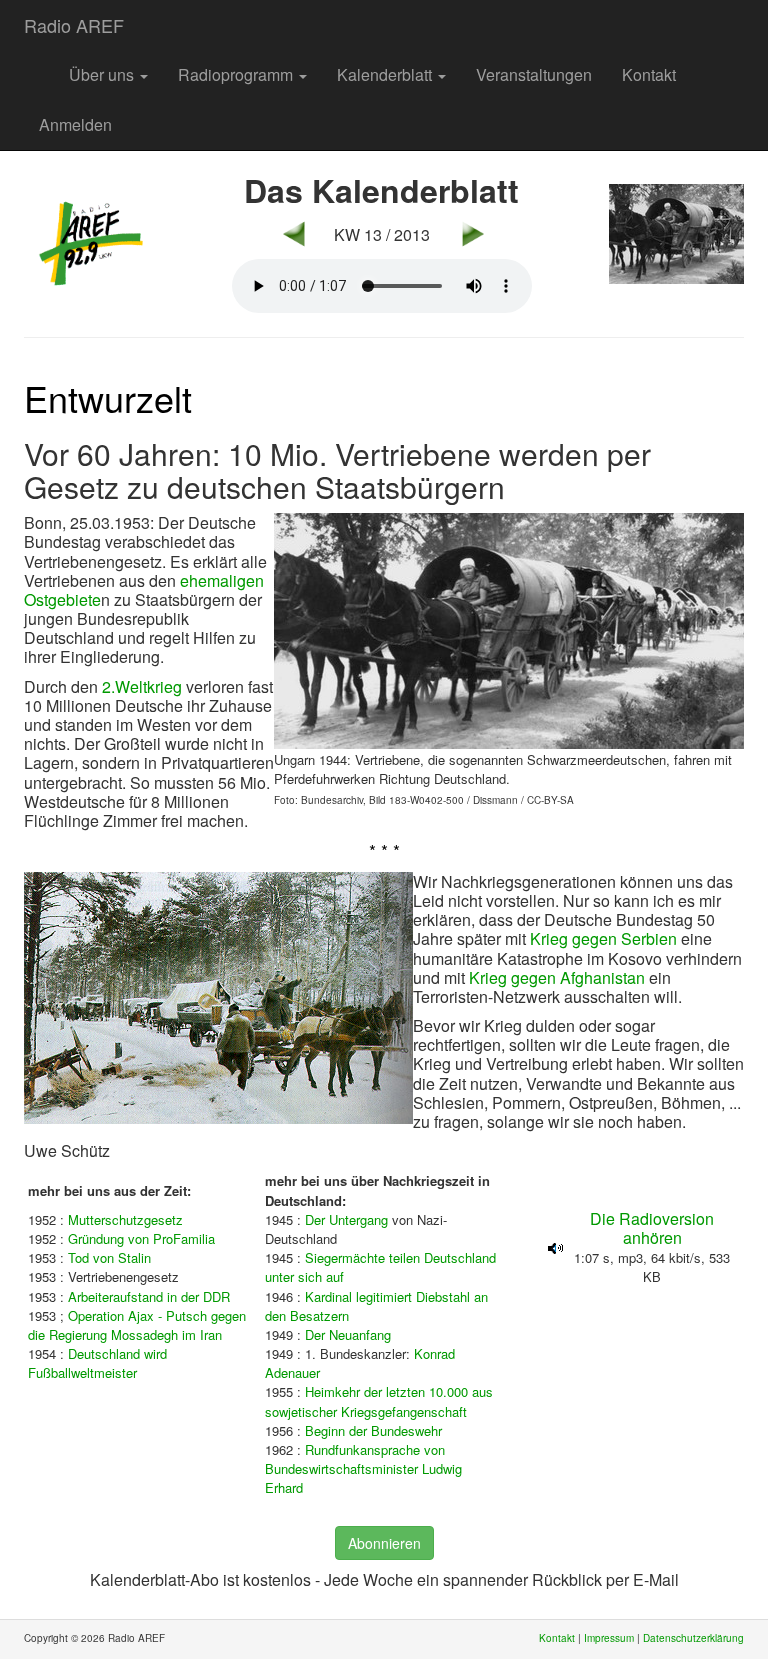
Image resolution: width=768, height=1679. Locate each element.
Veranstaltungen (534, 74)
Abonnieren (384, 1543)
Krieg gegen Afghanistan (557, 977)
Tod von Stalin (109, 1257)
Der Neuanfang (348, 1334)
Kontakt (649, 74)
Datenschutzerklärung (693, 1638)
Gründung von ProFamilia (141, 1238)
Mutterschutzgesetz (125, 1219)
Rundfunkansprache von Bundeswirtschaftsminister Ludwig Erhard (363, 1468)
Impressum (609, 1638)
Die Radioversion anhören (652, 1228)
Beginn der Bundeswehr (373, 1430)
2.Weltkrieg (142, 686)
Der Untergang (346, 1219)
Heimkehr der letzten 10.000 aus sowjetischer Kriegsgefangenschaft (379, 1401)
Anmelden (75, 124)
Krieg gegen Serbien (603, 938)
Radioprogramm (237, 74)
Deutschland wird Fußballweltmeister (97, 1363)
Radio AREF (74, 25)
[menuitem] (39, 65)
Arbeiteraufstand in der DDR (149, 1296)
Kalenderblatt (386, 74)
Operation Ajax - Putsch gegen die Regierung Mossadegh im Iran (137, 1325)
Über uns (103, 74)
